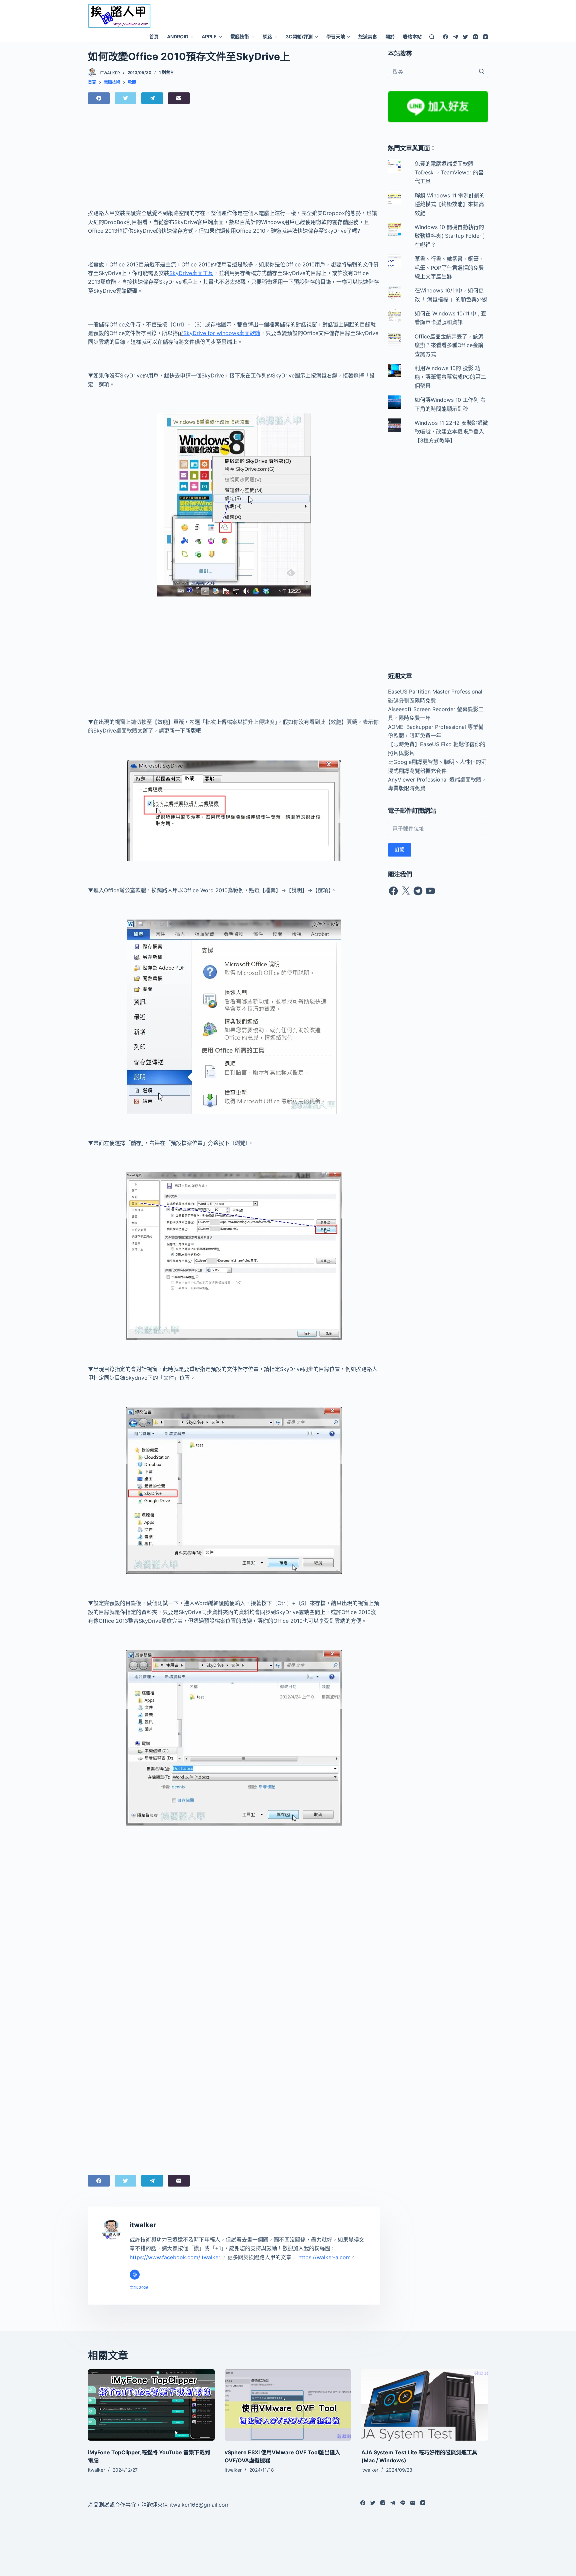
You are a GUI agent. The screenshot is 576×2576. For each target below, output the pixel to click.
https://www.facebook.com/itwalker (175, 2257)
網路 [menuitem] (267, 37)
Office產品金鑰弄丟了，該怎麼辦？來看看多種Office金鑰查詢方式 (449, 345)
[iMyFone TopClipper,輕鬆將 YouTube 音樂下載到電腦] (151, 2405)
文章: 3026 (139, 2288)
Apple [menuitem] (209, 37)
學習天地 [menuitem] (336, 37)
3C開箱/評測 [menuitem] (299, 37)
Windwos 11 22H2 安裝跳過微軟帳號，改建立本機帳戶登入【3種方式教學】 (451, 432)
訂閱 (400, 849)
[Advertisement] (343, 15)
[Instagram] (475, 37)
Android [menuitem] (178, 37)
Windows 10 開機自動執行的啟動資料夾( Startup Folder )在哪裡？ (450, 236)
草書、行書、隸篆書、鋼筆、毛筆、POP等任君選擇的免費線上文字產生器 (449, 268)
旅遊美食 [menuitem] (368, 37)
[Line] (403, 2503)
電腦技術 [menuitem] (240, 37)
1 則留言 (166, 73)
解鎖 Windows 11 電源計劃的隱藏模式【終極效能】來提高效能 (450, 204)
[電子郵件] (179, 98)
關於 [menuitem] (390, 37)
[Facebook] (445, 37)
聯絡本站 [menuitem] (412, 37)
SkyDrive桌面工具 (191, 273)
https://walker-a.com (324, 2257)
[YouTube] (485, 37)
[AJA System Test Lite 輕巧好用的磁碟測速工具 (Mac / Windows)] (425, 2405)
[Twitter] (465, 37)
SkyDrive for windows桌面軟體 (222, 333)
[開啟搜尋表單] (432, 37)
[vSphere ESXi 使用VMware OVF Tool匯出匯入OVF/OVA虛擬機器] (288, 2405)
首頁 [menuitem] (154, 37)
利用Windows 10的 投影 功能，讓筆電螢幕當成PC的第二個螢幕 (450, 377)
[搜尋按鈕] (481, 71)
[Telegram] (455, 37)
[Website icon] (135, 2275)
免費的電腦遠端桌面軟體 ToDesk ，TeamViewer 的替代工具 (449, 173)
